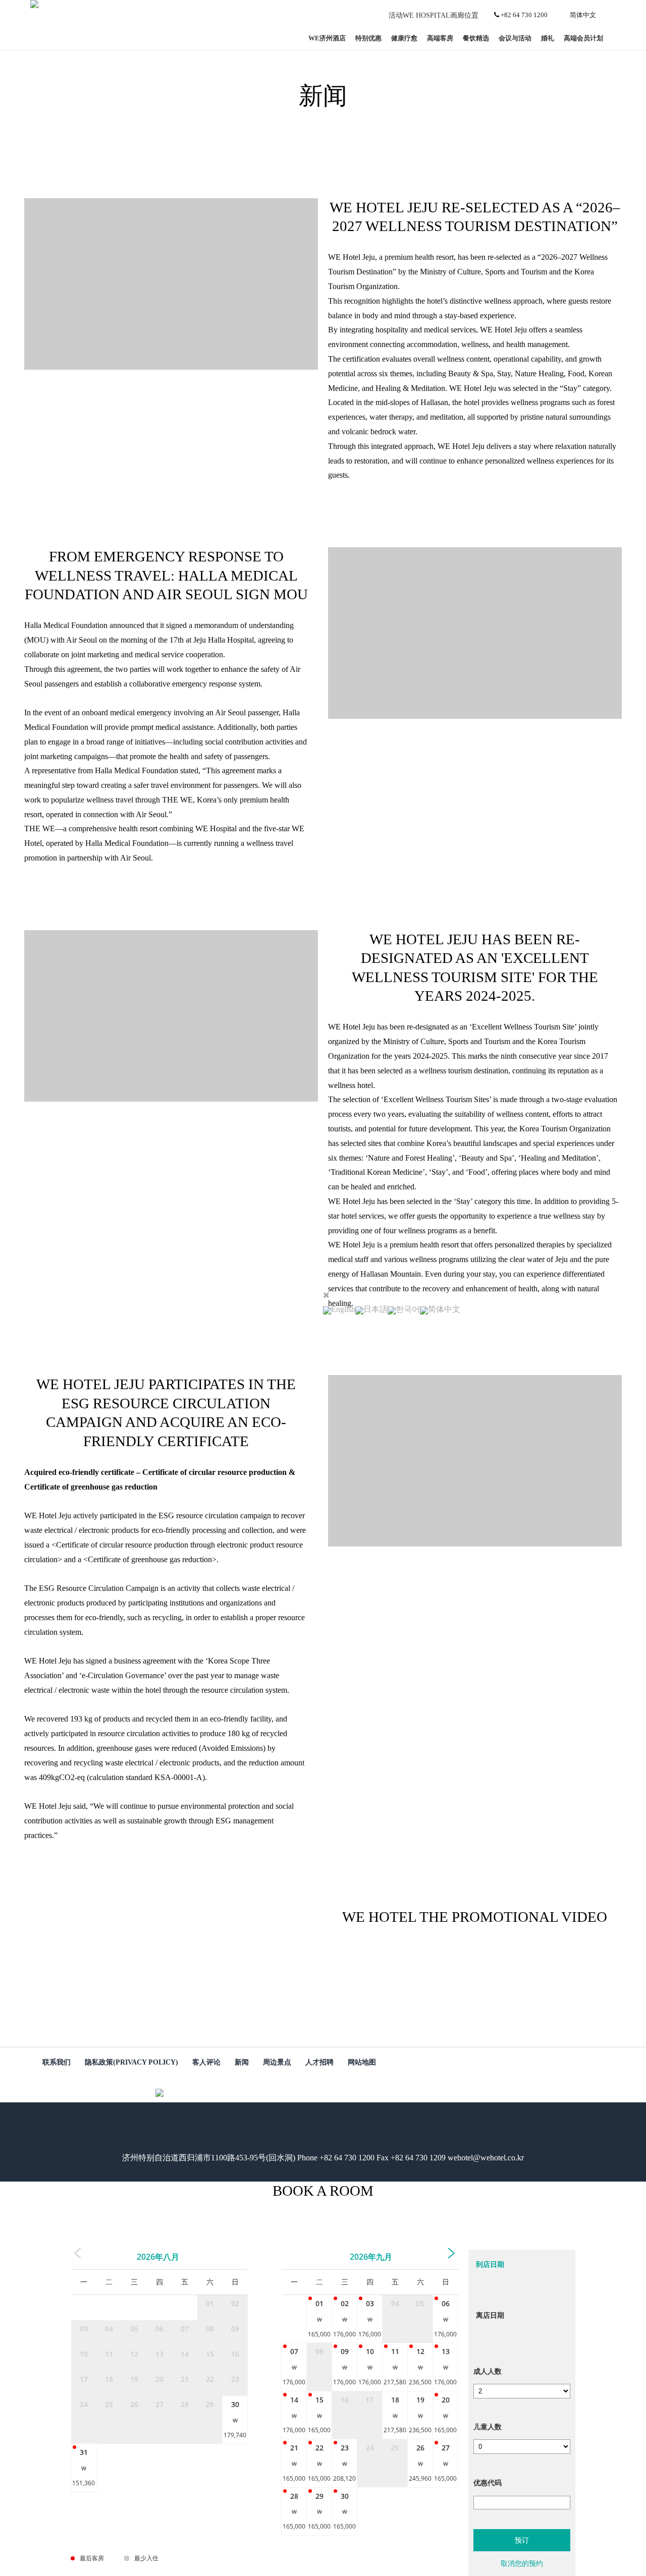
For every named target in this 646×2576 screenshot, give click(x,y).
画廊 (457, 15)
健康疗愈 (404, 38)
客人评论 (206, 2062)
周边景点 (277, 2062)
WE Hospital (426, 15)
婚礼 (548, 38)
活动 (396, 15)
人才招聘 (319, 2062)
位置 (471, 15)
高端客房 (440, 38)
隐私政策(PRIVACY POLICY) (131, 2062)
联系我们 (57, 2062)
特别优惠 (368, 38)
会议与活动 (515, 38)
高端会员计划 (583, 38)
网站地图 (362, 2062)
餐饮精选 (476, 38)
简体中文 (583, 15)
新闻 (242, 2062)
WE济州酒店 (327, 38)
